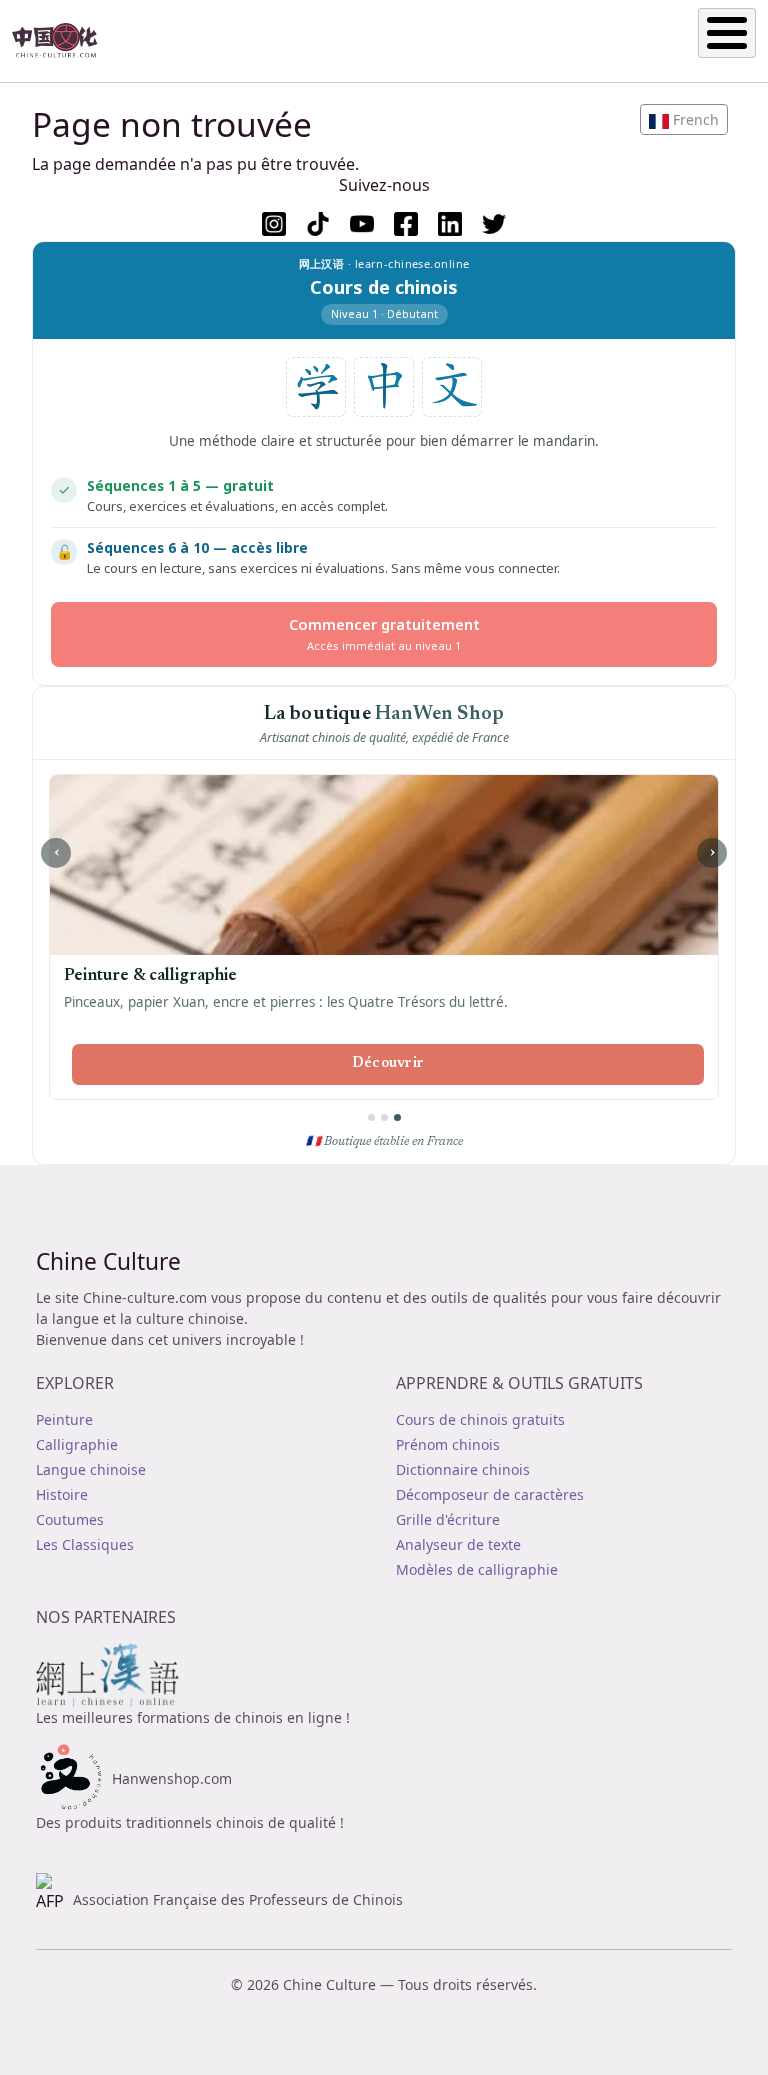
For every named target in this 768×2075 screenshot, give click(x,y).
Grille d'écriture (448, 1519)
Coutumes (70, 1519)
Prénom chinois (448, 1444)
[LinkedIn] (450, 224)
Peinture (64, 1419)
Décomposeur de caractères (490, 1494)
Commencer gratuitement (384, 633)
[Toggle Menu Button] (727, 33)
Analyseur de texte (458, 1544)
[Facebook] (406, 224)
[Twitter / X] (494, 224)
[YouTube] (362, 224)
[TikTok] (318, 224)
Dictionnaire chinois (463, 1469)
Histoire (62, 1494)
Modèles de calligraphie (477, 1569)
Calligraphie (77, 1444)
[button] (684, 119)
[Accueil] (63, 41)
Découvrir (388, 1064)
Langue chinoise (91, 1469)
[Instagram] (274, 224)
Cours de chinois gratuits (480, 1419)
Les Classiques (85, 1544)
